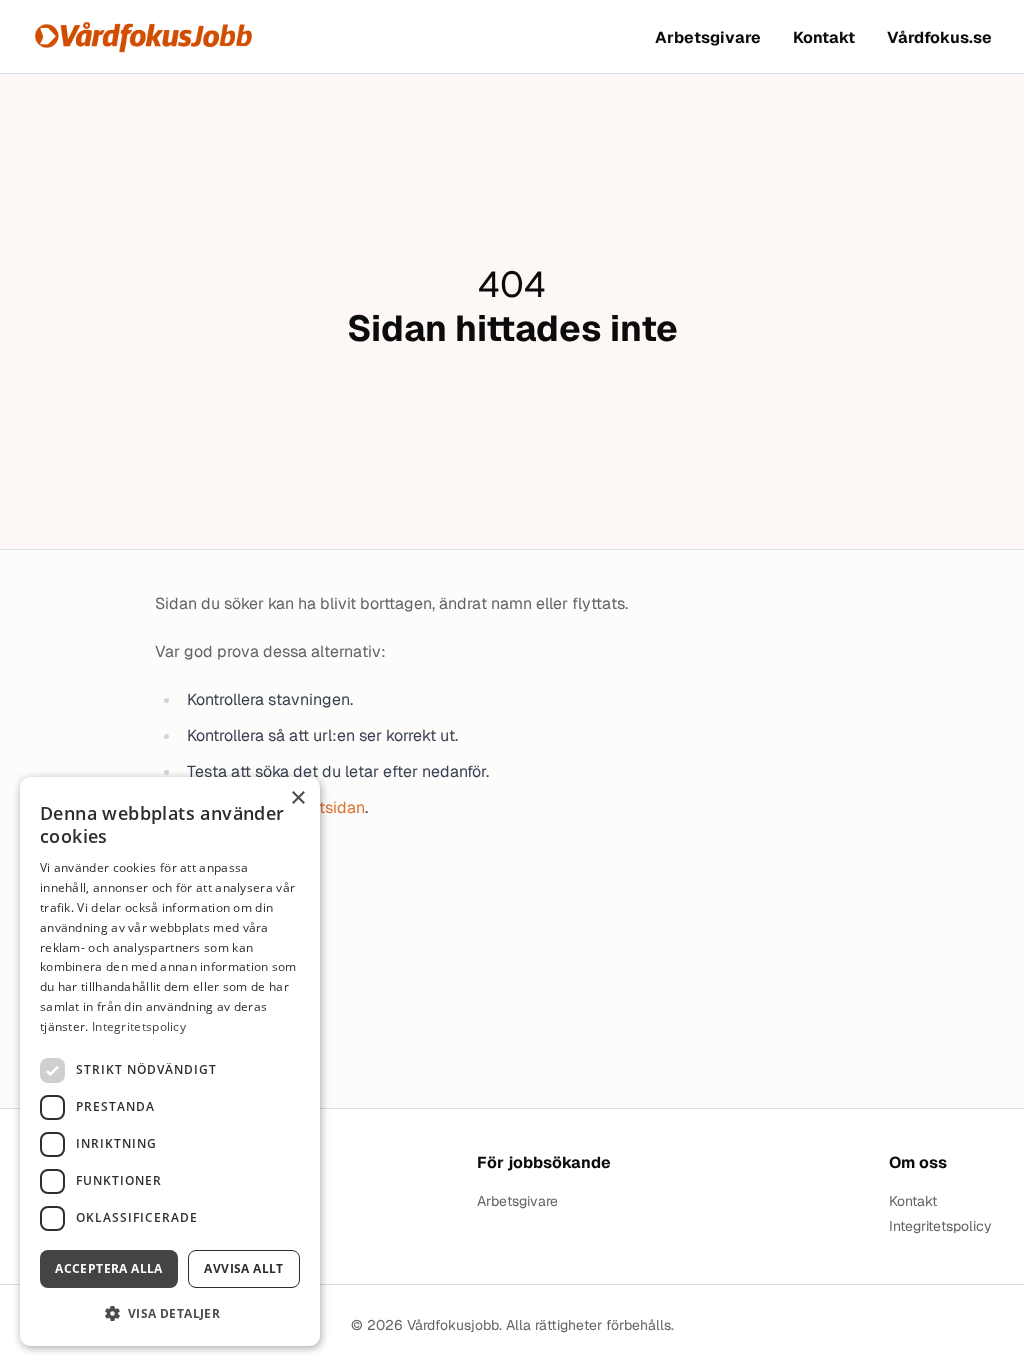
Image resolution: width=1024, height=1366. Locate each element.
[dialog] (170, 1061)
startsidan (328, 807)
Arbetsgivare (708, 37)
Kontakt (824, 37)
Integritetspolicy (940, 1226)
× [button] (297, 798)
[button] (170, 1313)
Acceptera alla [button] (109, 1268)
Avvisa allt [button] (243, 1268)
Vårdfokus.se (939, 37)
